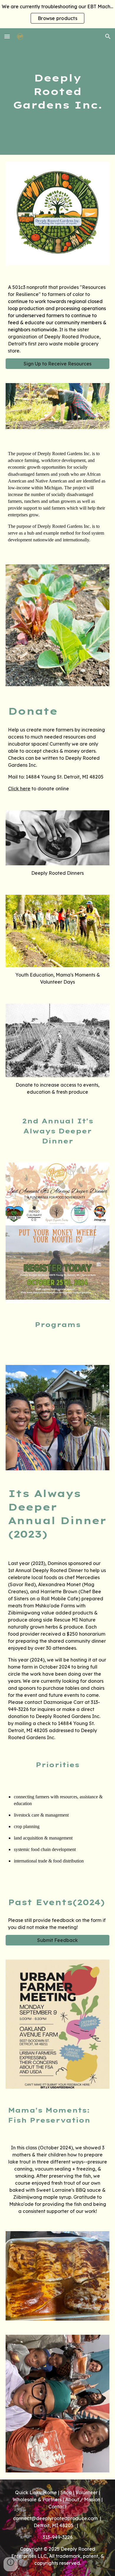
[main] (57, 92)
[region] (57, 14)
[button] (7, 36)
